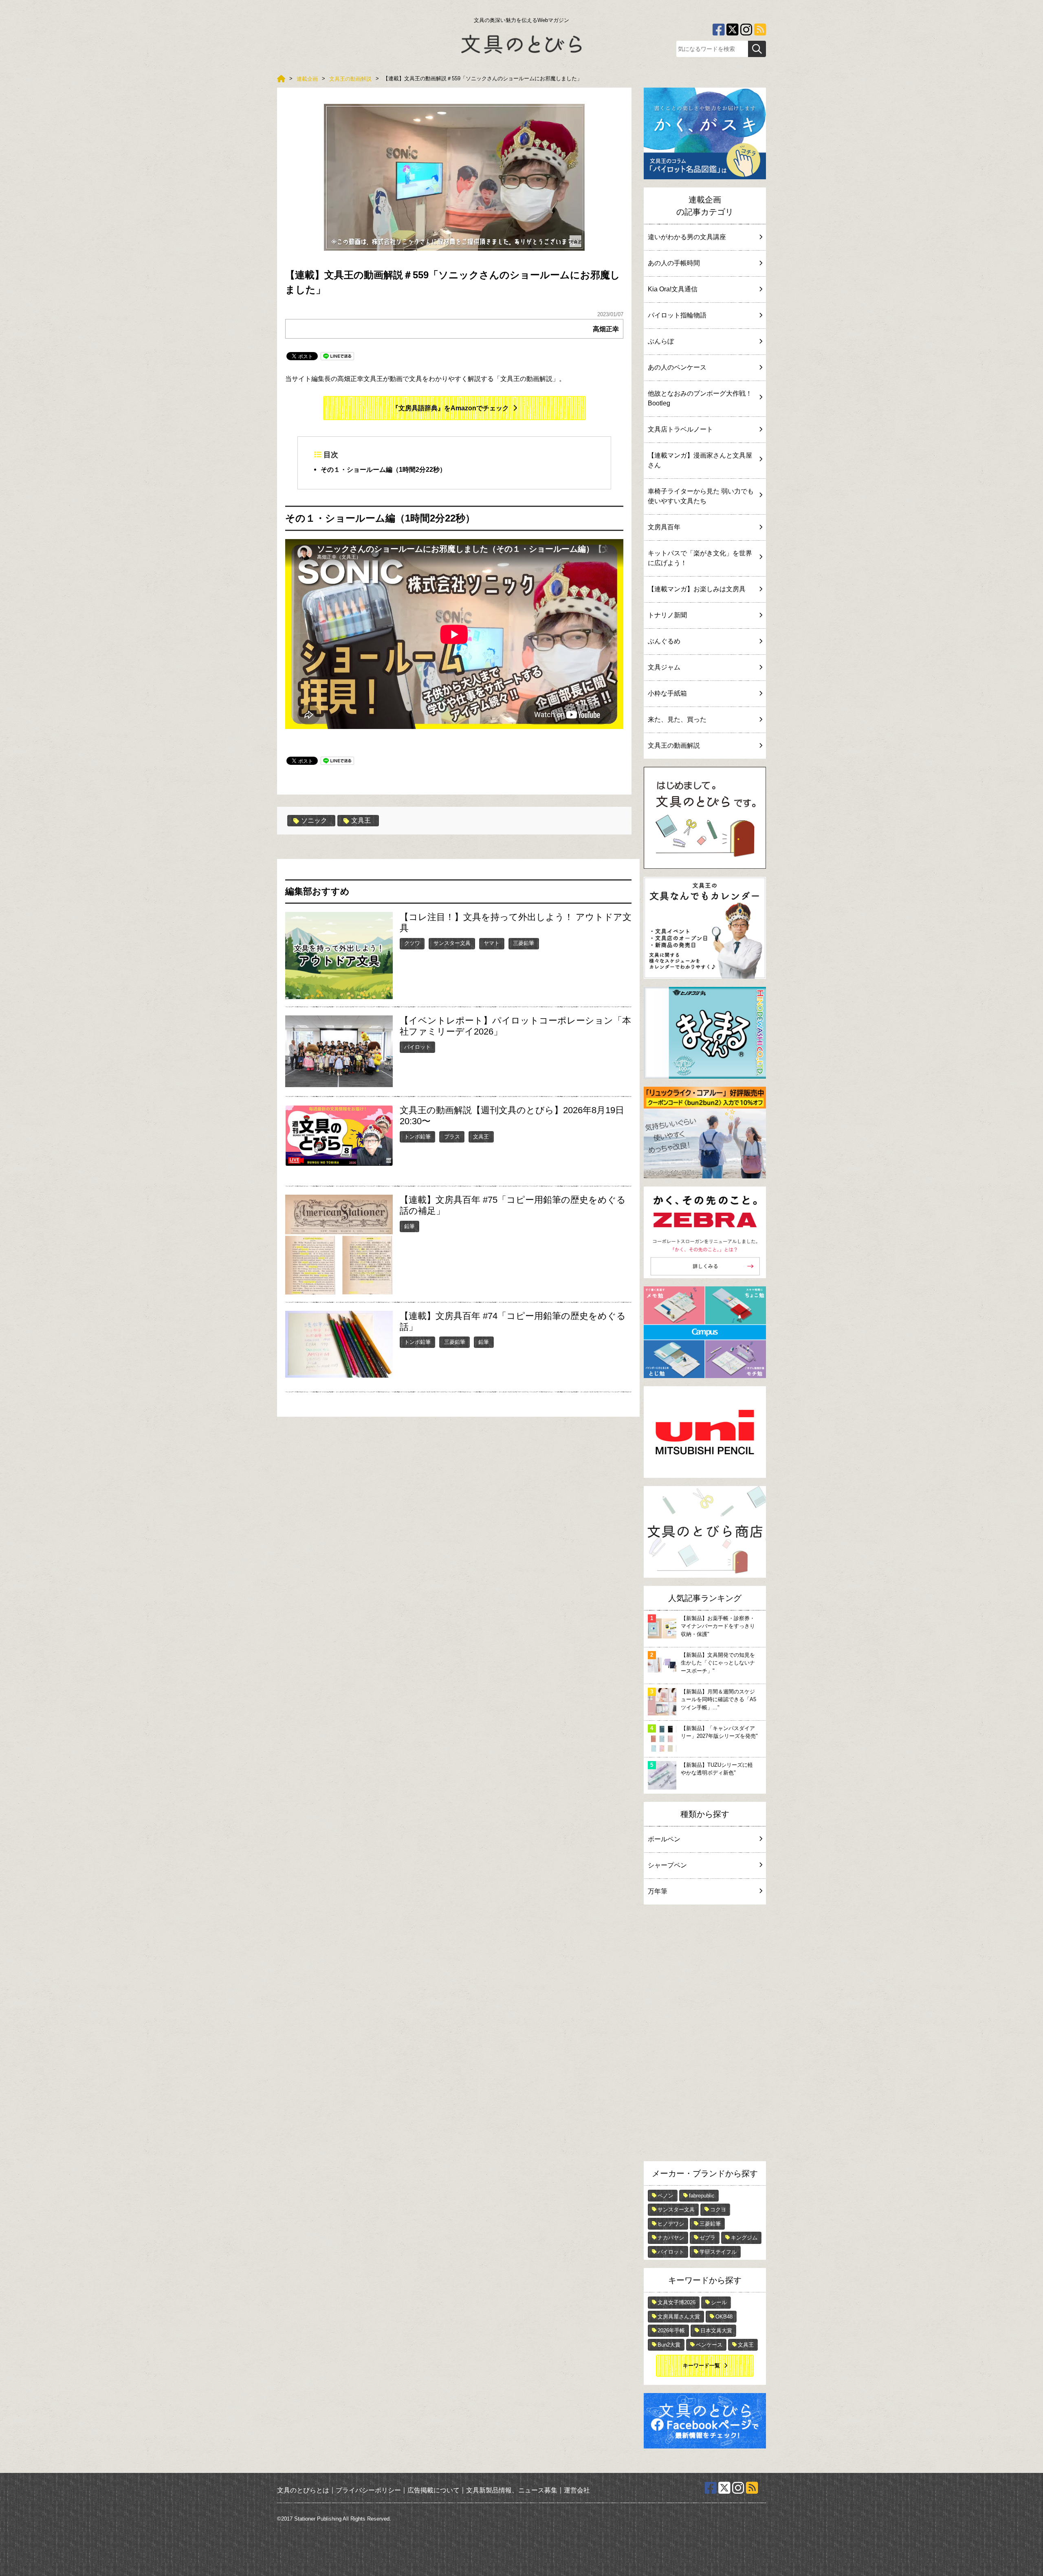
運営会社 (577, 2490)
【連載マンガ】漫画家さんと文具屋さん (700, 460)
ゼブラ (707, 2238)
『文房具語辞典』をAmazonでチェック (450, 408)
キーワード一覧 (701, 2366)
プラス (452, 1137)
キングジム (744, 2238)
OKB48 (724, 2317)
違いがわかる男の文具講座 (687, 237)
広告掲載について (433, 2490)
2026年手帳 (671, 2331)
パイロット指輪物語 (677, 315)
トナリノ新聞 (667, 615)
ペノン (666, 2196)
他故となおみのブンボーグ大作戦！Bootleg (700, 398)
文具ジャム (664, 667)
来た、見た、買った (677, 719)
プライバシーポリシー (368, 2490)
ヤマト (492, 943)
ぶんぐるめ (664, 641)
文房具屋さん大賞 (679, 2317)
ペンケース (709, 2345)
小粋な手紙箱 (667, 693)
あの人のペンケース (677, 367)
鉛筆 (409, 1226)
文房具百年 (664, 527)
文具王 (361, 820)
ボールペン (664, 1839)
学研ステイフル (718, 2252)
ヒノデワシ (671, 2224)
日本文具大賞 (716, 2331)
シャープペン (667, 1865)
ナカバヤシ (671, 2238)
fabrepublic (702, 2196)
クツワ (412, 943)
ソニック (314, 820)
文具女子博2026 (677, 2302)
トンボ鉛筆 (417, 1137)
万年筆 (658, 1891)
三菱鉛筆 (524, 943)
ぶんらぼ (661, 341)
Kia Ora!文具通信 (673, 289)
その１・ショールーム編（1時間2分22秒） (383, 470)
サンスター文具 (452, 943)
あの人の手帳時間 (674, 263)
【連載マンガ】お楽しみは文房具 (697, 589)
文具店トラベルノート (680, 429)
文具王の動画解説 (674, 745)
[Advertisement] (705, 2035)
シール (719, 2302)
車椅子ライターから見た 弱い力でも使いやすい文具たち (701, 496)
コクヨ (718, 2209)
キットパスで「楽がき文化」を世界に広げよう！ (700, 558)
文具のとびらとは (303, 2490)
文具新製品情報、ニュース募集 (512, 2490)
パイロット (417, 1047)
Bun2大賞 (669, 2345)
